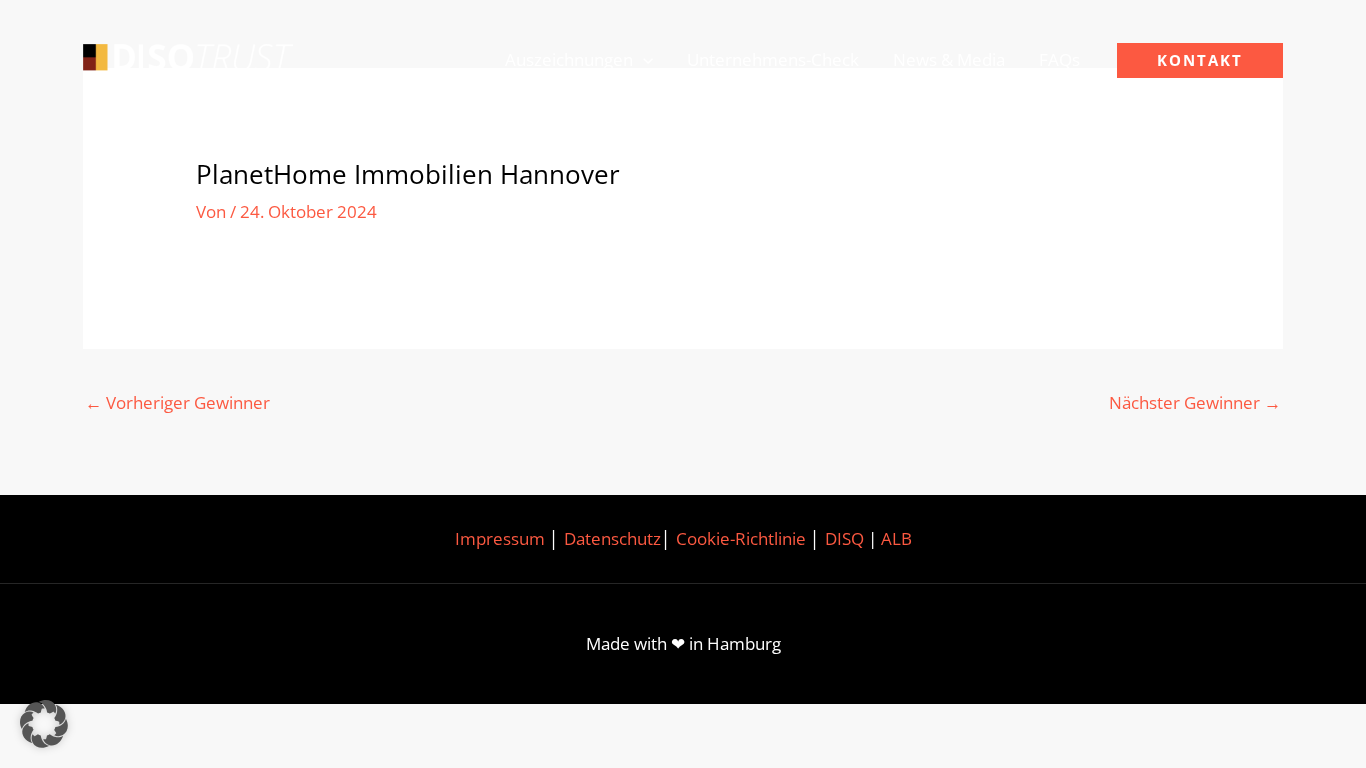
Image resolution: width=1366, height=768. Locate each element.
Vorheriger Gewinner (177, 402)
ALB (896, 538)
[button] (643, 60)
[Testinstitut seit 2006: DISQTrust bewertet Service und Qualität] (188, 58)
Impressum (500, 538)
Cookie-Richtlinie (741, 538)
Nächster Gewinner (1195, 402)
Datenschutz (612, 538)
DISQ (844, 538)
